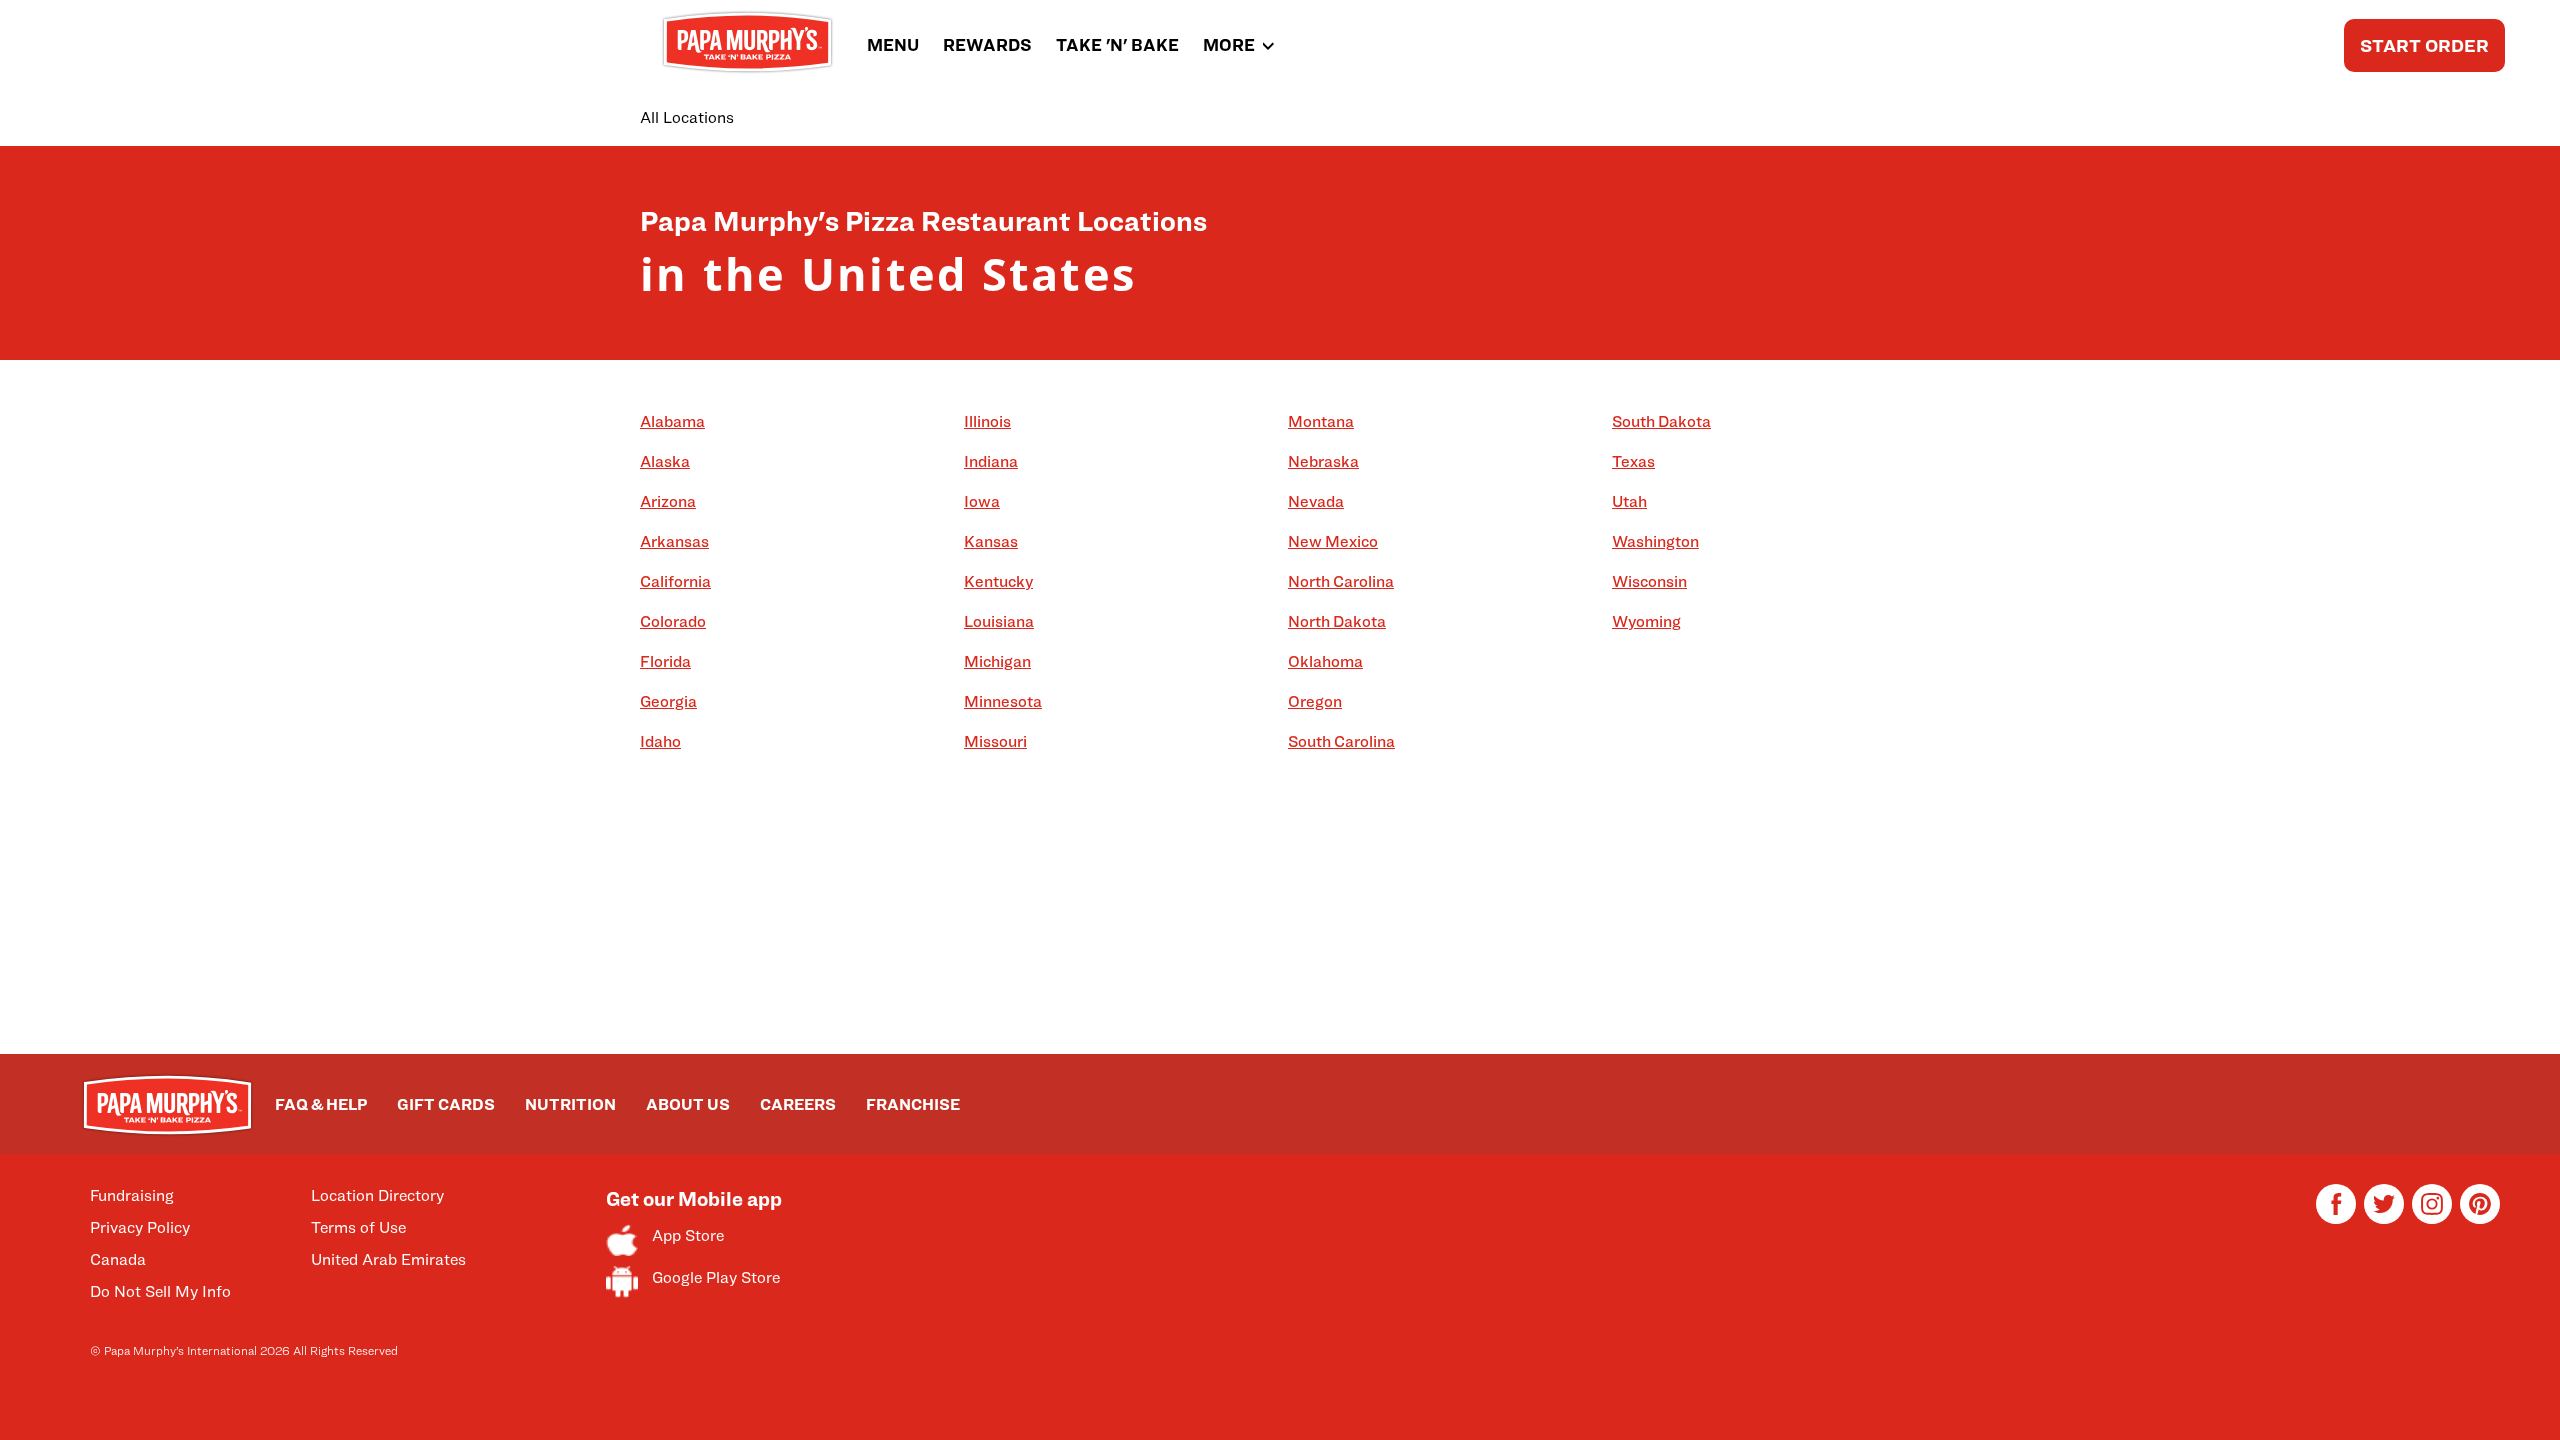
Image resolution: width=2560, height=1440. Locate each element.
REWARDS (987, 45)
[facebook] (2336, 1218)
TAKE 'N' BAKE (1117, 45)
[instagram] (2432, 1218)
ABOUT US (688, 1104)
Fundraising (132, 1195)
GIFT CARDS (446, 1104)
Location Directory (377, 1195)
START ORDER (2424, 45)
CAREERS (798, 1104)
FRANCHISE (913, 1104)
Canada (118, 1259)
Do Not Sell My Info (160, 1291)
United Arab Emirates (388, 1259)
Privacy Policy (140, 1227)
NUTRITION (570, 1104)
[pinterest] (2480, 1218)
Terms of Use (358, 1227)
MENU (893, 45)
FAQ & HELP (321, 1104)
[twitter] (2384, 1218)
